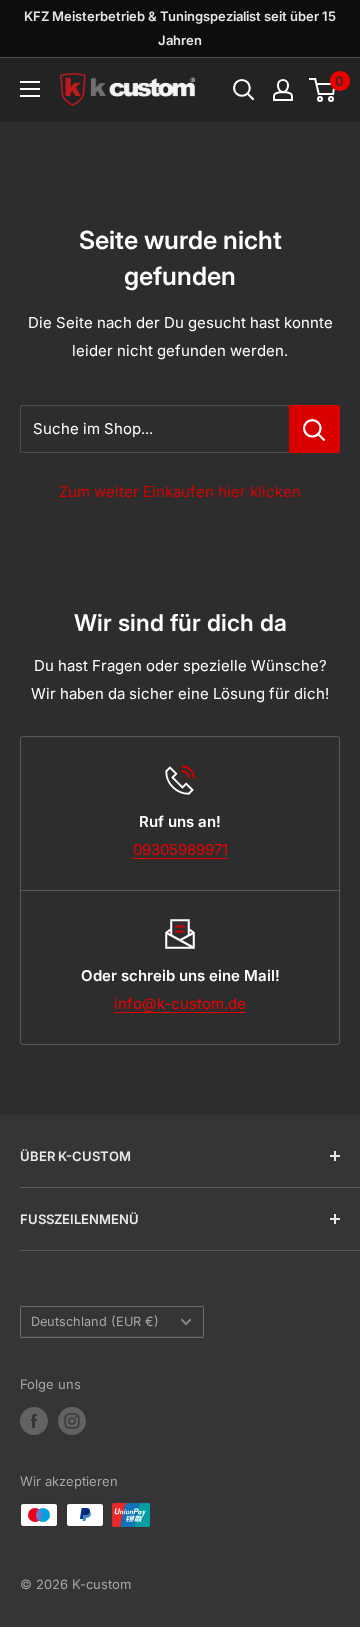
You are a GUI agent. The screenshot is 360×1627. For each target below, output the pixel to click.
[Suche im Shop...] (314, 429)
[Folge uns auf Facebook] (34, 1421)
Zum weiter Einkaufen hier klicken (180, 491)
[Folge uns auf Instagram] (72, 1421)
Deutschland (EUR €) (95, 1321)
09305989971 (180, 849)
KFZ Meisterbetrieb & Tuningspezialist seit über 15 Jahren (180, 28)
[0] (323, 90)
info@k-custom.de (180, 1003)
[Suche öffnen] (244, 90)
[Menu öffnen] (30, 89)
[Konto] (283, 90)
